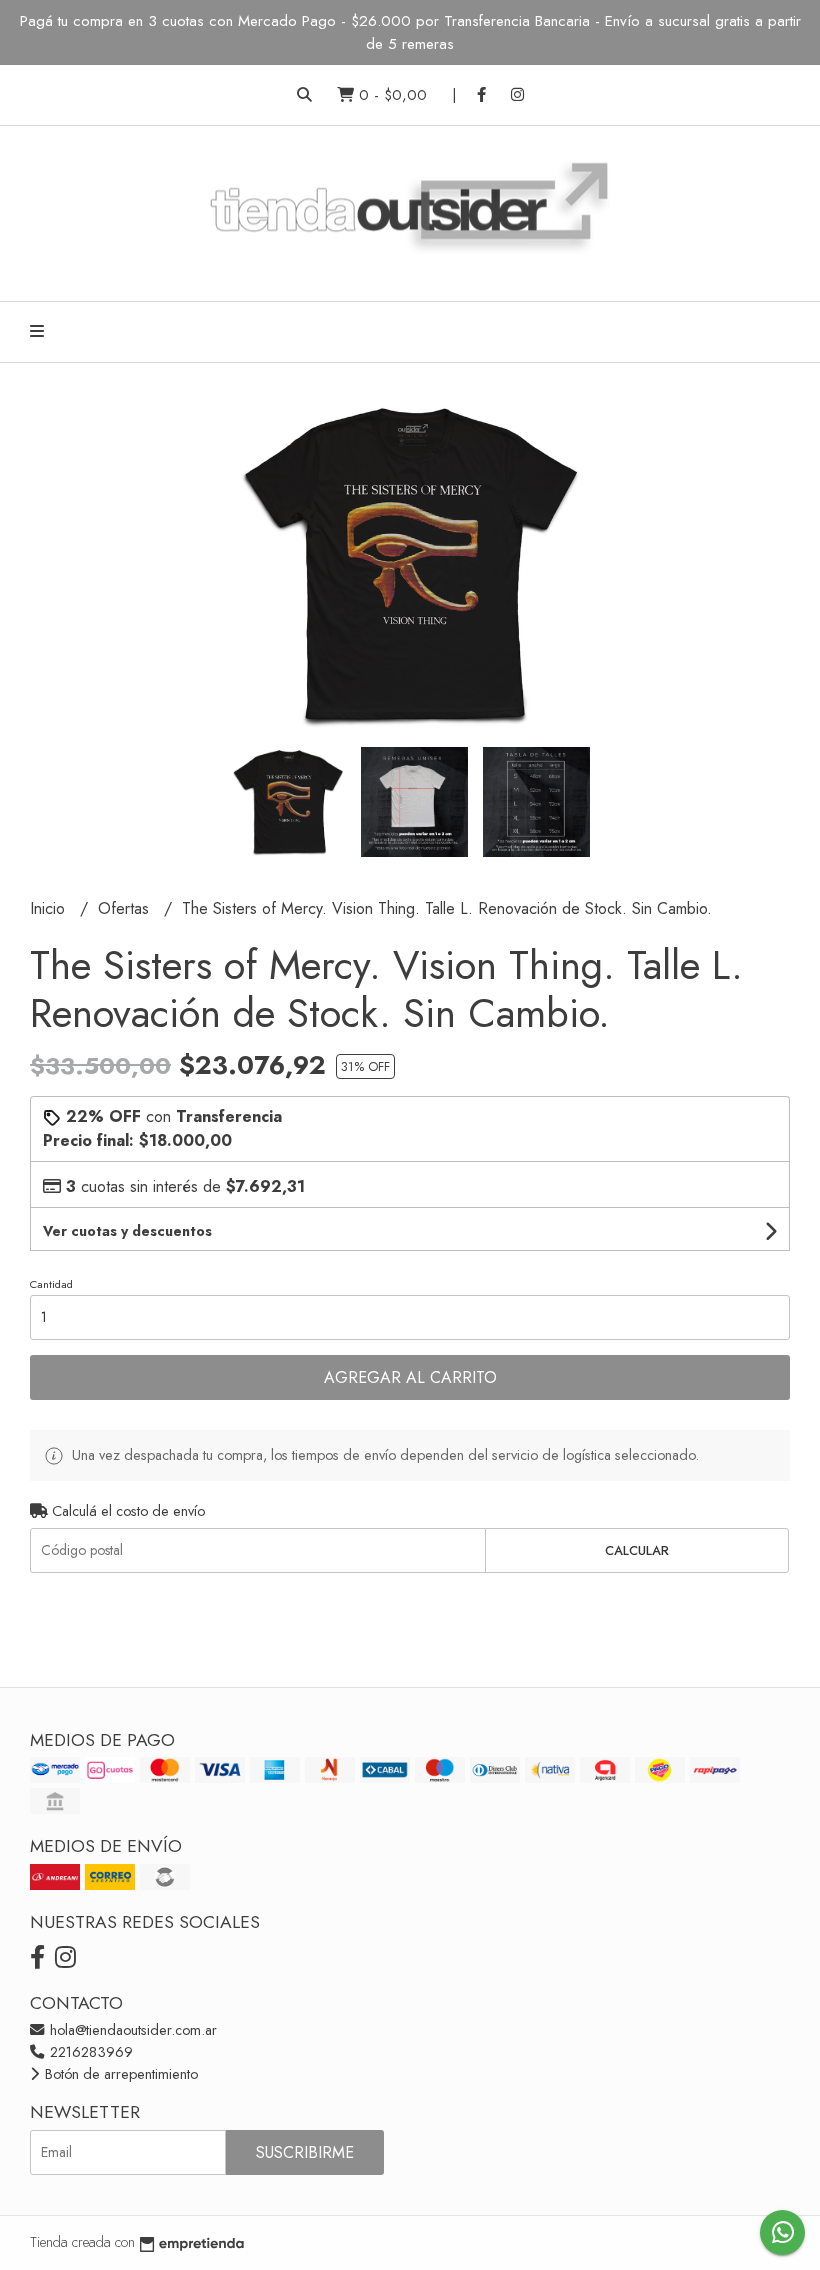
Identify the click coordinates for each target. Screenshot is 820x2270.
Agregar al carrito (410, 1377)
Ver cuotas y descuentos (127, 1231)
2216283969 (89, 2052)
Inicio (50, 908)
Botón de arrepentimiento (119, 2074)
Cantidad (51, 1284)
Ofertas (126, 908)
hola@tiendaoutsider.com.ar (131, 2030)
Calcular (637, 1550)
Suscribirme (305, 2152)
